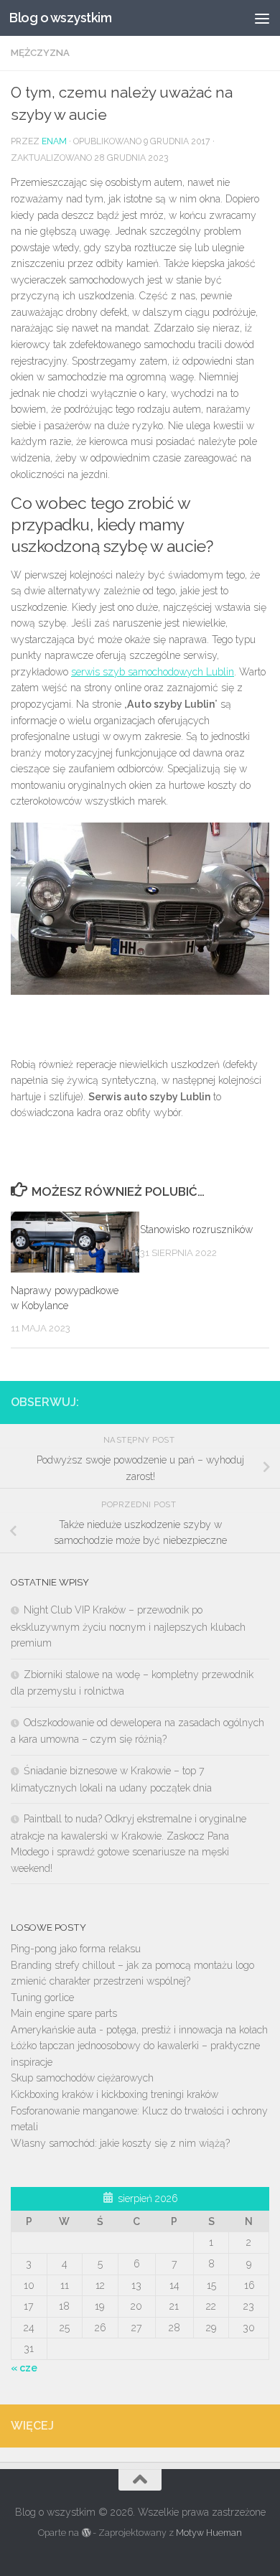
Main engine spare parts (64, 2013)
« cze (24, 2368)
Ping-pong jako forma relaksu (76, 1949)
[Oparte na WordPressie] (85, 2533)
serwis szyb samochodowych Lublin (153, 672)
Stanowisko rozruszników (196, 1230)
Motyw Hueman (209, 2533)
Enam (54, 141)
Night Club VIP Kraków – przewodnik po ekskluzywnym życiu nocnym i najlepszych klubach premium (128, 1626)
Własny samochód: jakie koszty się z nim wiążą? (120, 2143)
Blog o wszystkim (60, 18)
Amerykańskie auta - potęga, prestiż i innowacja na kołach (139, 2030)
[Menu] (262, 18)
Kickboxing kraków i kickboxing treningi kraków (115, 2094)
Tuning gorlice (42, 1997)
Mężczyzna (40, 53)
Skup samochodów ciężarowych (82, 2078)
